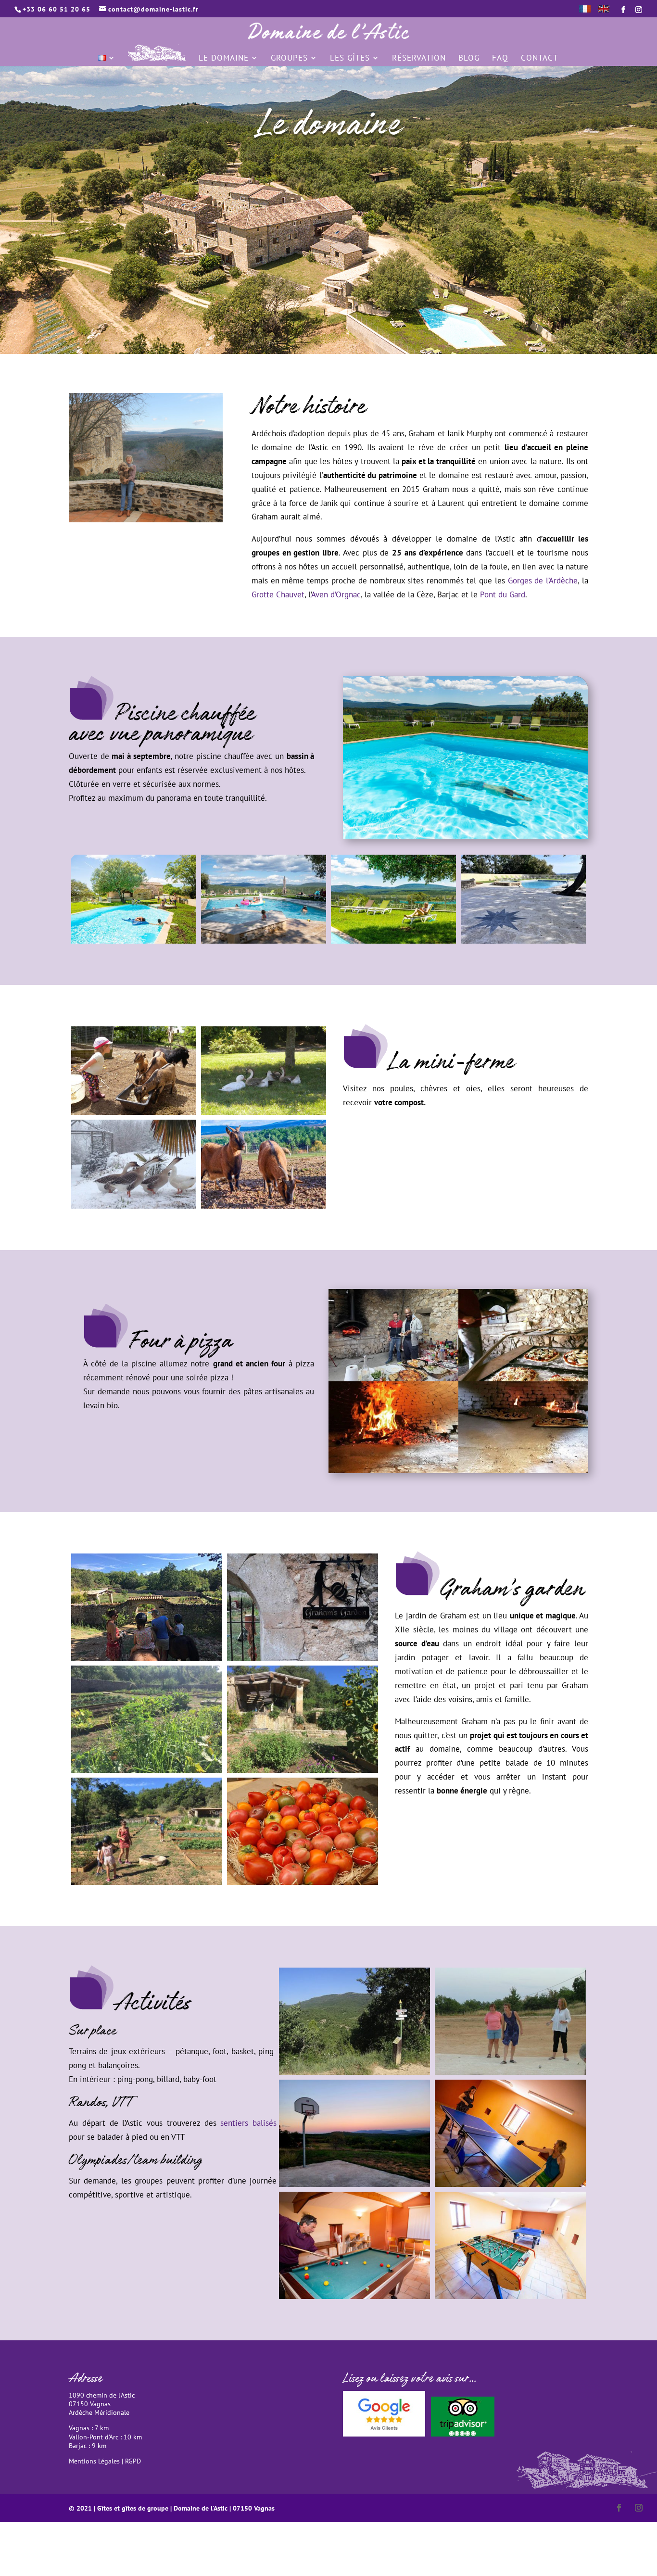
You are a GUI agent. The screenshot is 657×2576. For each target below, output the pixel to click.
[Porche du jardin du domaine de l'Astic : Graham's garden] (303, 1658)
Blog (469, 59)
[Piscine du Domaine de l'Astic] (264, 941)
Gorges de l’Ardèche (543, 581)
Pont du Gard (503, 594)
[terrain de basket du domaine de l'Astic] (354, 2184)
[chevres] (264, 1206)
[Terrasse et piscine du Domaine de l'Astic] (523, 941)
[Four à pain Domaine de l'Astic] (393, 1470)
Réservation (419, 59)
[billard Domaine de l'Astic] (354, 2296)
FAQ (500, 59)
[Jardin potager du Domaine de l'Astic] (147, 1882)
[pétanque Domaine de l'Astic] (510, 2072)
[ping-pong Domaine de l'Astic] (510, 2184)
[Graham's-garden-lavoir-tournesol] (303, 1770)
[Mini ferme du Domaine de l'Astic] (134, 1112)
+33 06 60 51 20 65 (57, 9)
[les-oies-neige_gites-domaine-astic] (134, 1206)
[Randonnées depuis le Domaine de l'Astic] (354, 2072)
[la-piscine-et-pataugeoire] (134, 941)
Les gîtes (350, 59)
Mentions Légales (94, 2461)
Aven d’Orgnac (336, 594)
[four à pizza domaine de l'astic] (393, 1378)
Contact (539, 59)
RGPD (133, 2461)
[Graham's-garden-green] (147, 1770)
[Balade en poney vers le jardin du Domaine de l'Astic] (147, 1658)
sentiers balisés (248, 2123)
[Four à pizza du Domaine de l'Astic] (523, 1470)
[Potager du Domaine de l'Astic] (303, 1882)
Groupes (289, 59)
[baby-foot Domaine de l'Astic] (510, 2296)
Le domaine (224, 59)
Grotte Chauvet (278, 594)
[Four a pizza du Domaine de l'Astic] (523, 1378)
